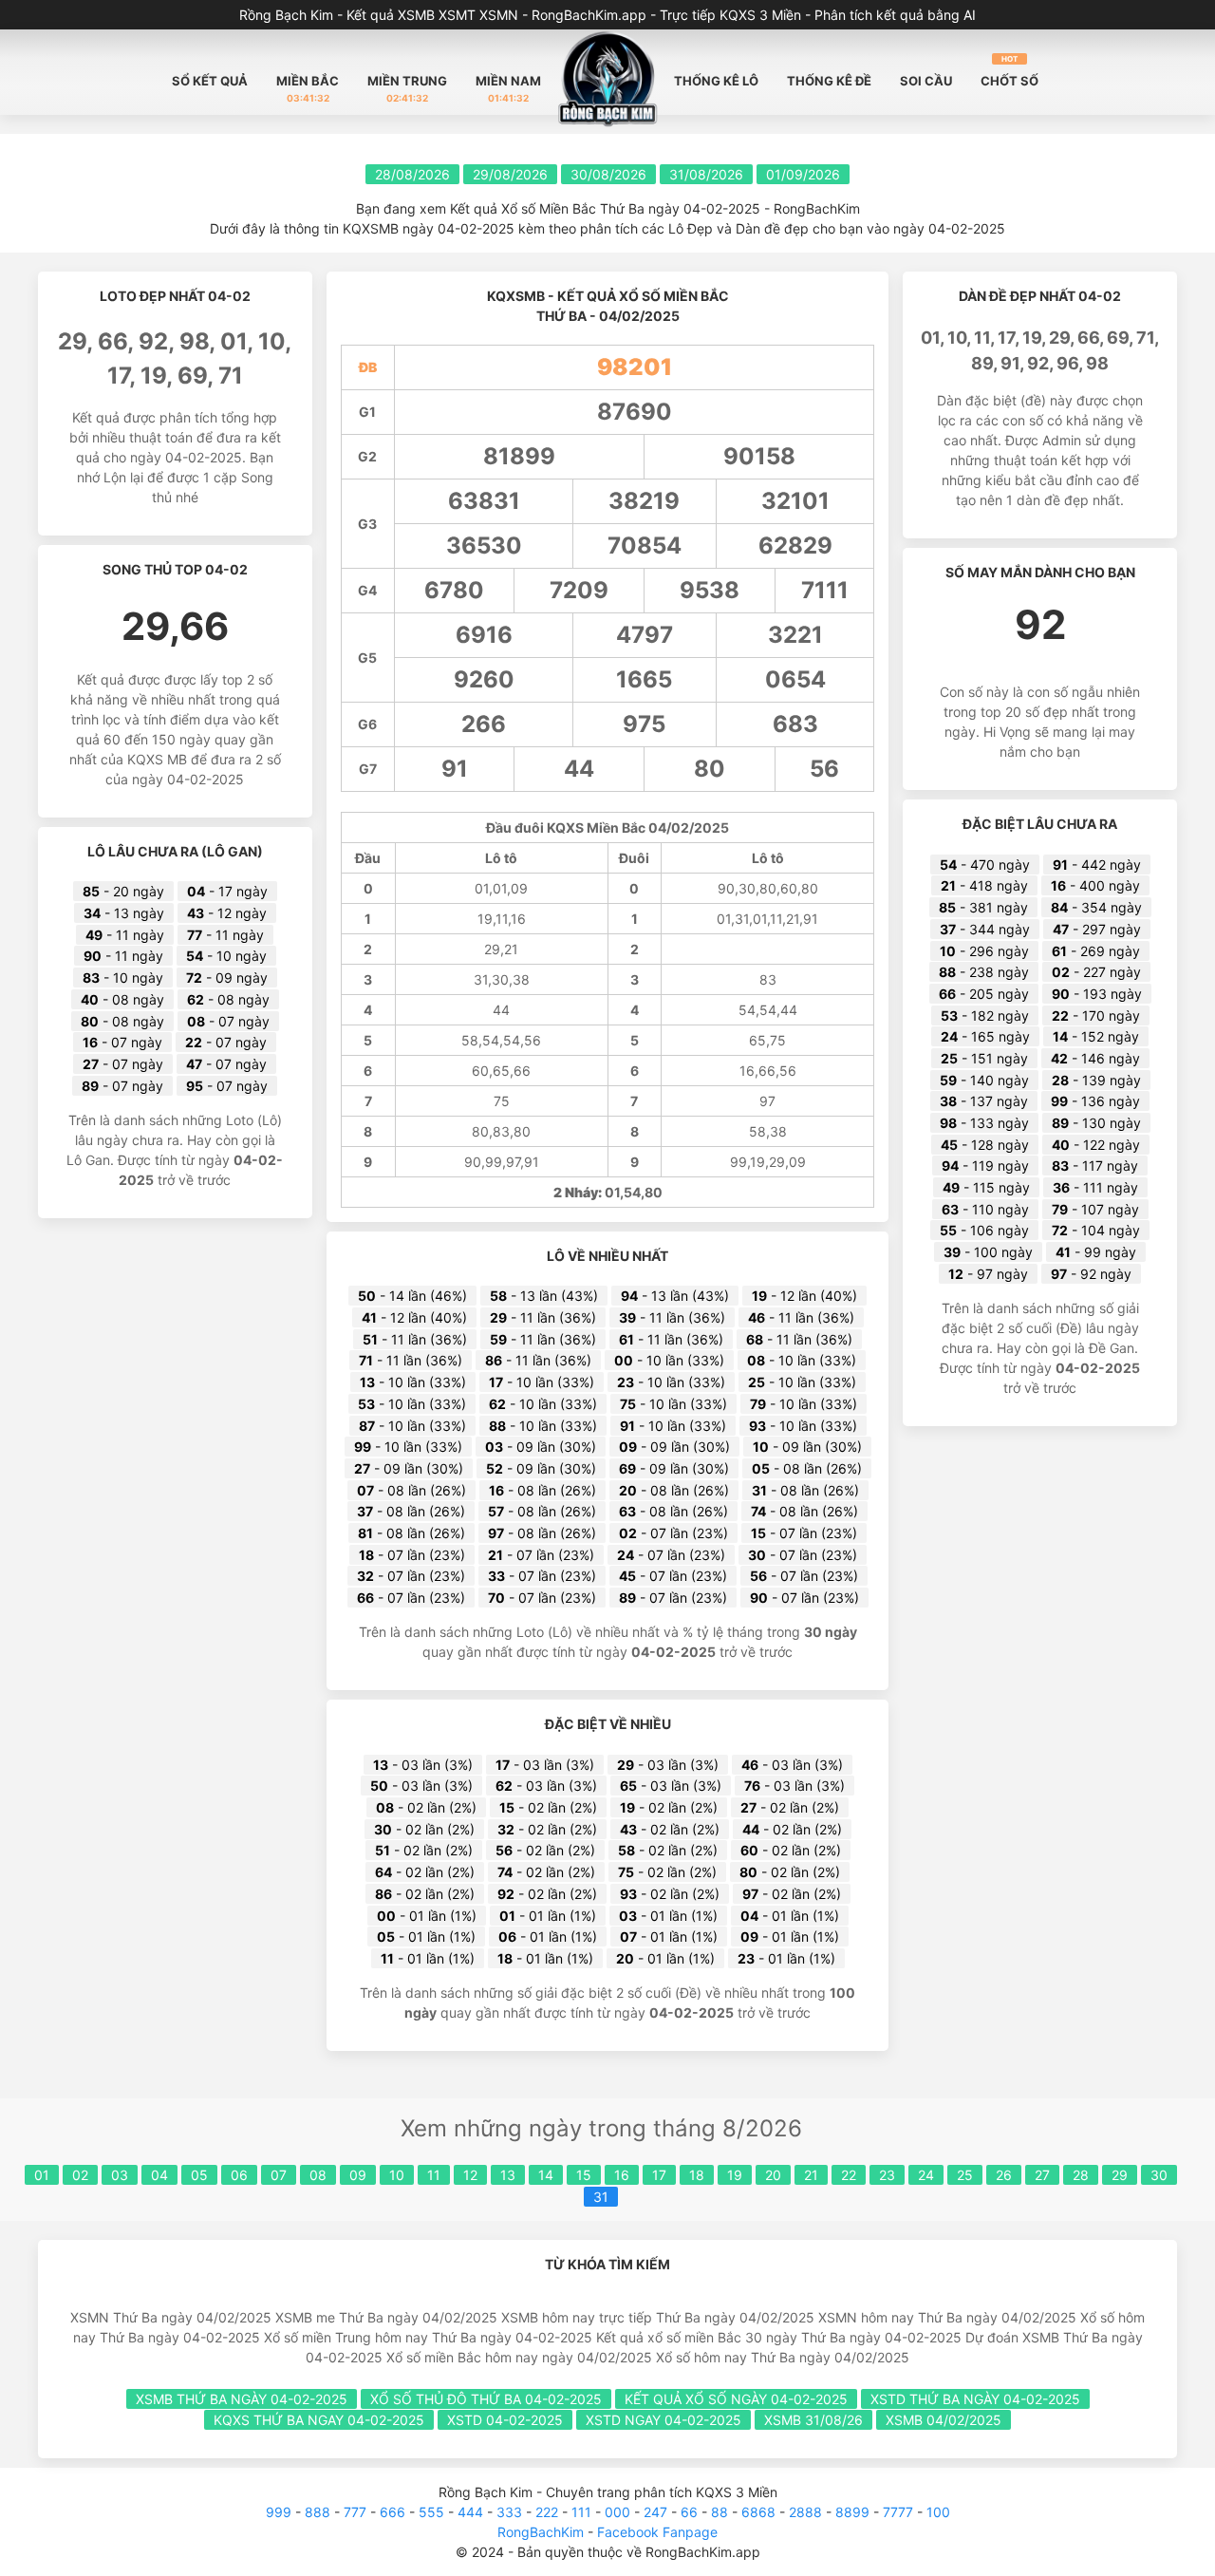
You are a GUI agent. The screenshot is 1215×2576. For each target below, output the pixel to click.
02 (80, 2175)
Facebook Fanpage (657, 2532)
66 (689, 2512)
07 (279, 2175)
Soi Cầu (926, 81)
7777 (898, 2512)
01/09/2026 (803, 174)
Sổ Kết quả (210, 81)
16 (622, 2175)
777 (355, 2512)
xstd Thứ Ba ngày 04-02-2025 (975, 2399)
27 (1042, 2175)
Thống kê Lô (716, 81)
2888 (805, 2512)
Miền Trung (407, 88)
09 (358, 2175)
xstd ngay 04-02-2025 (664, 2420)
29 (1120, 2175)
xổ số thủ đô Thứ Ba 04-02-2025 (486, 2399)
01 (42, 2175)
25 (965, 2175)
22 (849, 2175)
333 (509, 2512)
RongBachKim (541, 2532)
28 (1081, 2175)
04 (159, 2175)
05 (199, 2175)
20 (773, 2175)
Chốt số (1009, 71)
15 (584, 2175)
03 (120, 2175)
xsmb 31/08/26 (813, 2420)
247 (655, 2512)
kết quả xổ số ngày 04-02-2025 (736, 2399)
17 (659, 2175)
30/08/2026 (608, 174)
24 (926, 2175)
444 (470, 2512)
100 (938, 2512)
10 (397, 2175)
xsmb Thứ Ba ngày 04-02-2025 (242, 2399)
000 (617, 2512)
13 (508, 2175)
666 (393, 2512)
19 (735, 2175)
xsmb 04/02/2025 (944, 2420)
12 (470, 2175)
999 (279, 2512)
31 (601, 2197)
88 (720, 2512)
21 (811, 2175)
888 (318, 2512)
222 (547, 2512)
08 (318, 2175)
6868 (758, 2512)
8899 (852, 2512)
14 (546, 2175)
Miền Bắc (308, 88)
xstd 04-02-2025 (505, 2420)
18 (697, 2175)
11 (434, 2175)
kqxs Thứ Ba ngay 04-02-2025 (319, 2420)
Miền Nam (508, 88)
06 (239, 2175)
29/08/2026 (510, 174)
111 (581, 2512)
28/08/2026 (412, 174)
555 (431, 2512)
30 (1159, 2175)
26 (1004, 2175)
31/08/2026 (706, 174)
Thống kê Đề (829, 81)
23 (887, 2175)
